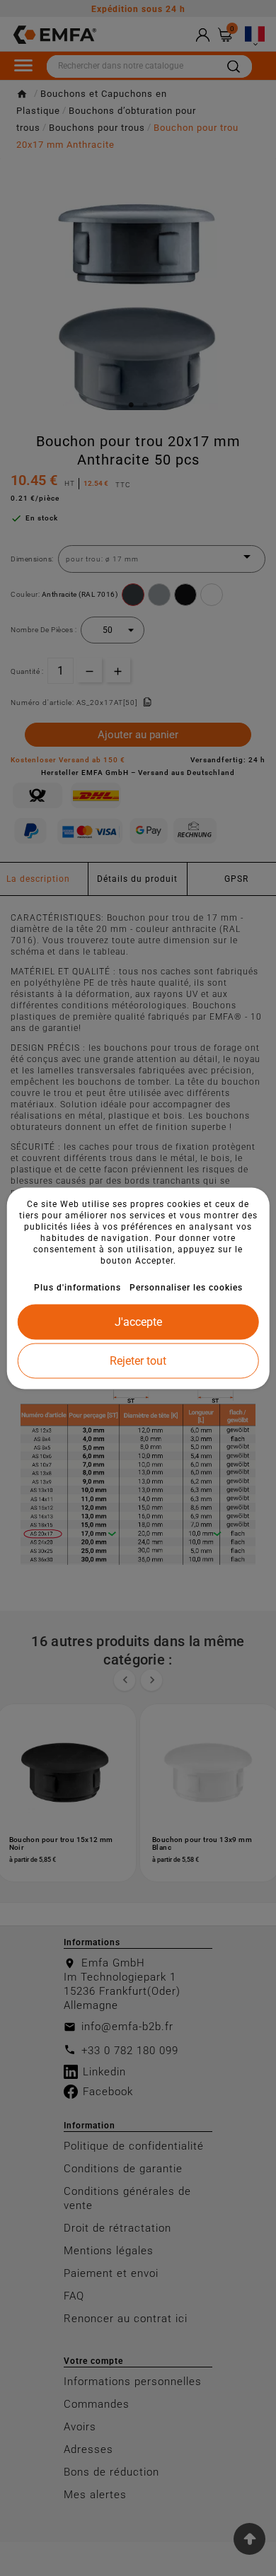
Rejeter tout (138, 1360)
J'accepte (138, 1321)
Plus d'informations (77, 1287)
